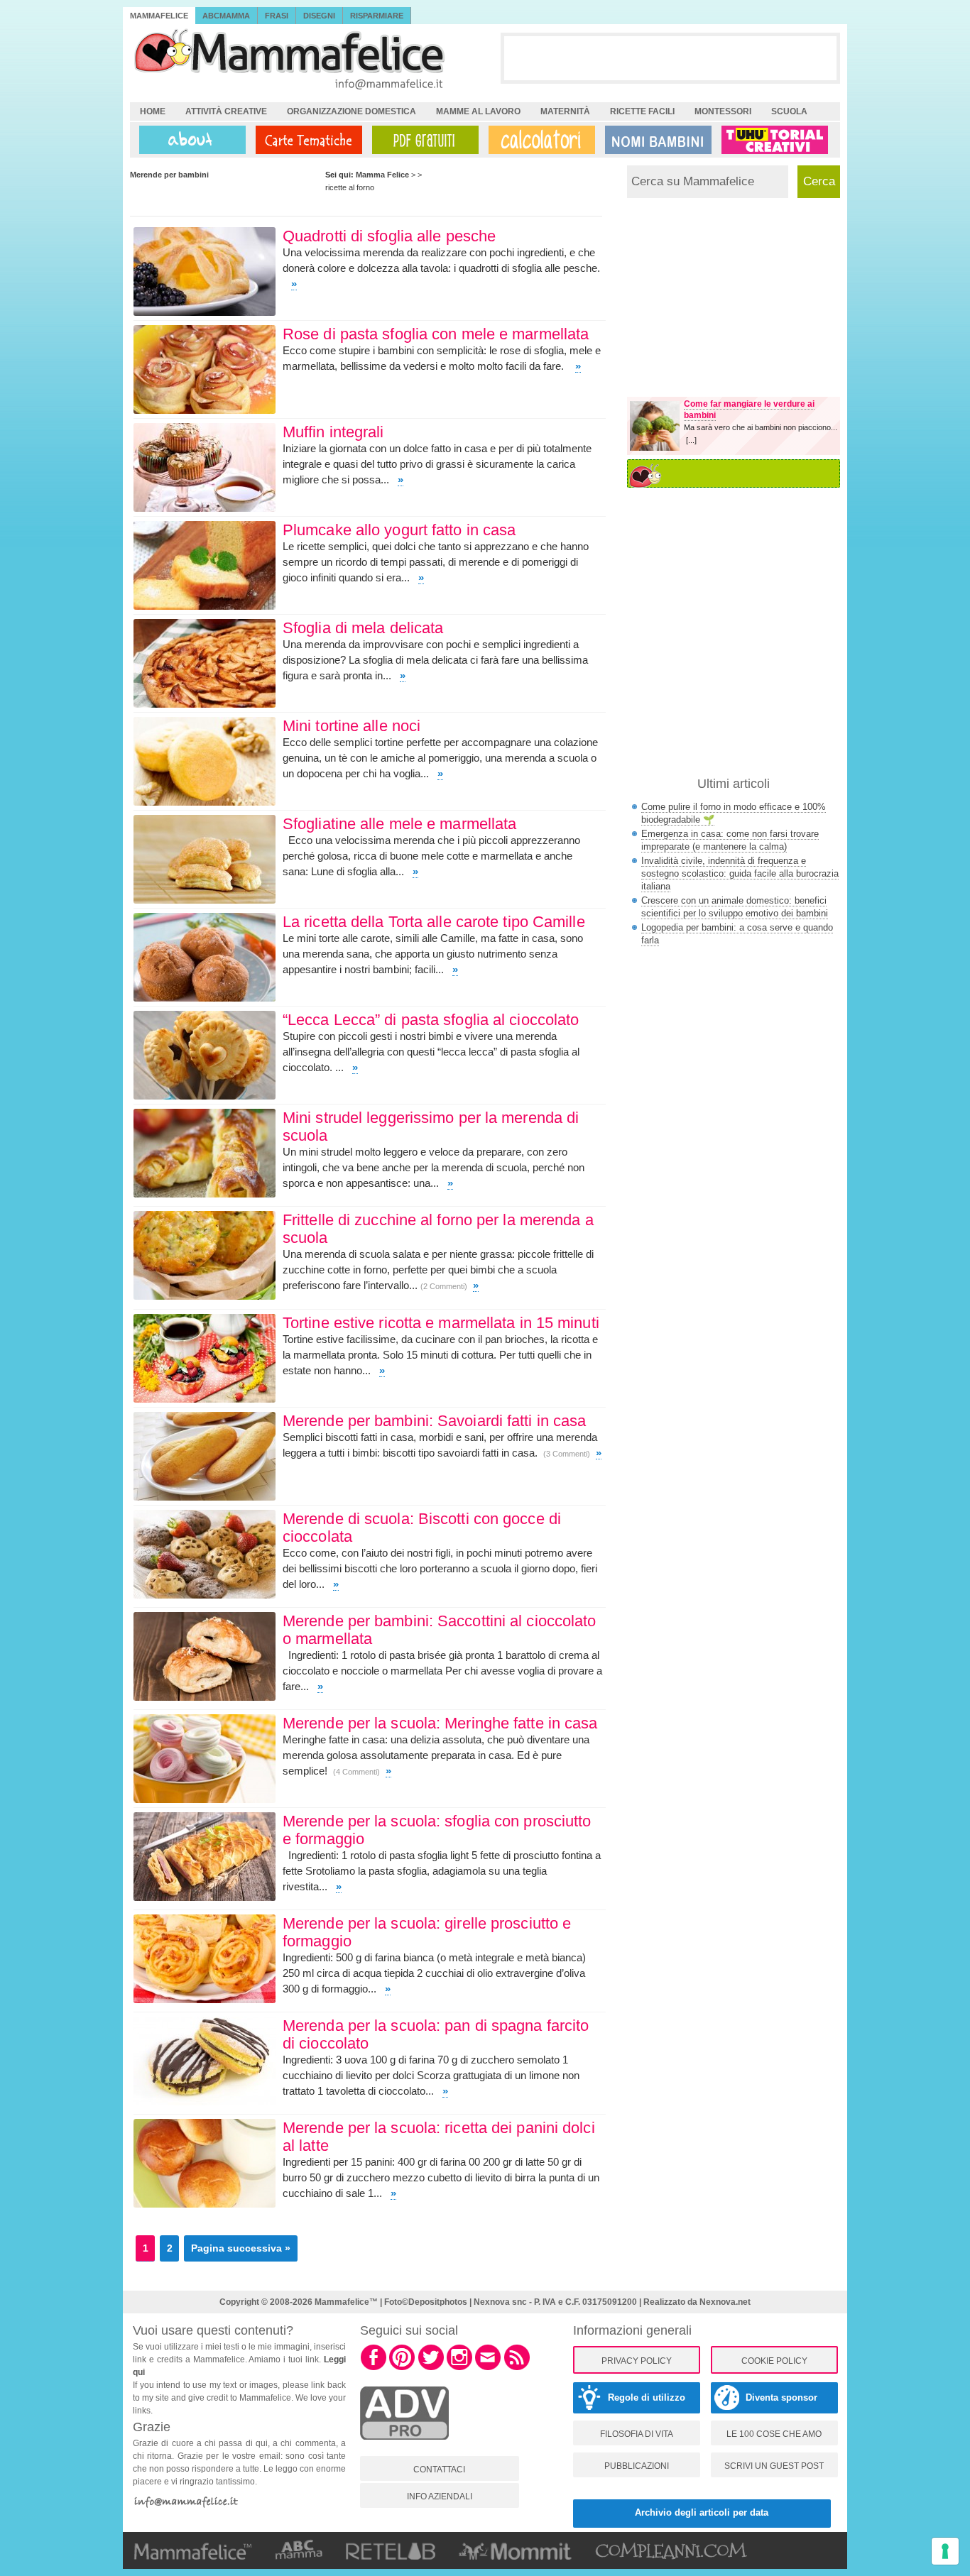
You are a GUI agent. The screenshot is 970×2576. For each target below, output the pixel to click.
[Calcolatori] (539, 140)
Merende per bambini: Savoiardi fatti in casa (434, 1421)
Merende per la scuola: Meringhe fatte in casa (440, 1723)
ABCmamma (226, 16)
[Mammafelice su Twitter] (431, 2368)
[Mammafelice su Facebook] (374, 2368)
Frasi (277, 16)
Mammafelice (159, 16)
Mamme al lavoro (478, 111)
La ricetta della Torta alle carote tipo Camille (434, 922)
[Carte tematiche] (306, 140)
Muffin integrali (333, 432)
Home (153, 111)
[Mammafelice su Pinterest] (402, 2368)
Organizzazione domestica (352, 111)
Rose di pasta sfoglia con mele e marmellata (436, 334)
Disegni (319, 16)
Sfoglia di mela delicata (363, 628)
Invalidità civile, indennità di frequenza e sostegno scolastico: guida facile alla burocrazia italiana (740, 873)
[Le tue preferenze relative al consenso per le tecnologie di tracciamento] (945, 2551)
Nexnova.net (725, 2302)
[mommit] (404, 2448)
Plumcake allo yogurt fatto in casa (399, 530)
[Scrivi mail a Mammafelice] (488, 2368)
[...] (691, 440)
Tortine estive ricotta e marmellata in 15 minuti (441, 1323)
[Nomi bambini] (655, 140)
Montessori (723, 111)
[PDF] (423, 140)
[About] (189, 140)
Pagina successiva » (241, 2248)
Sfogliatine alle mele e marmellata (399, 824)
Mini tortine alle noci (352, 726)
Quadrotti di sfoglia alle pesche (389, 236)
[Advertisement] (670, 57)
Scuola (789, 111)
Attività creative (226, 111)
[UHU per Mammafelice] (775, 140)
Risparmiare (377, 16)
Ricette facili (642, 111)
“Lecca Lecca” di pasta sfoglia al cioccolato (431, 1020)
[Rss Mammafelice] (517, 2368)
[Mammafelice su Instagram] (459, 2368)
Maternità (565, 111)
